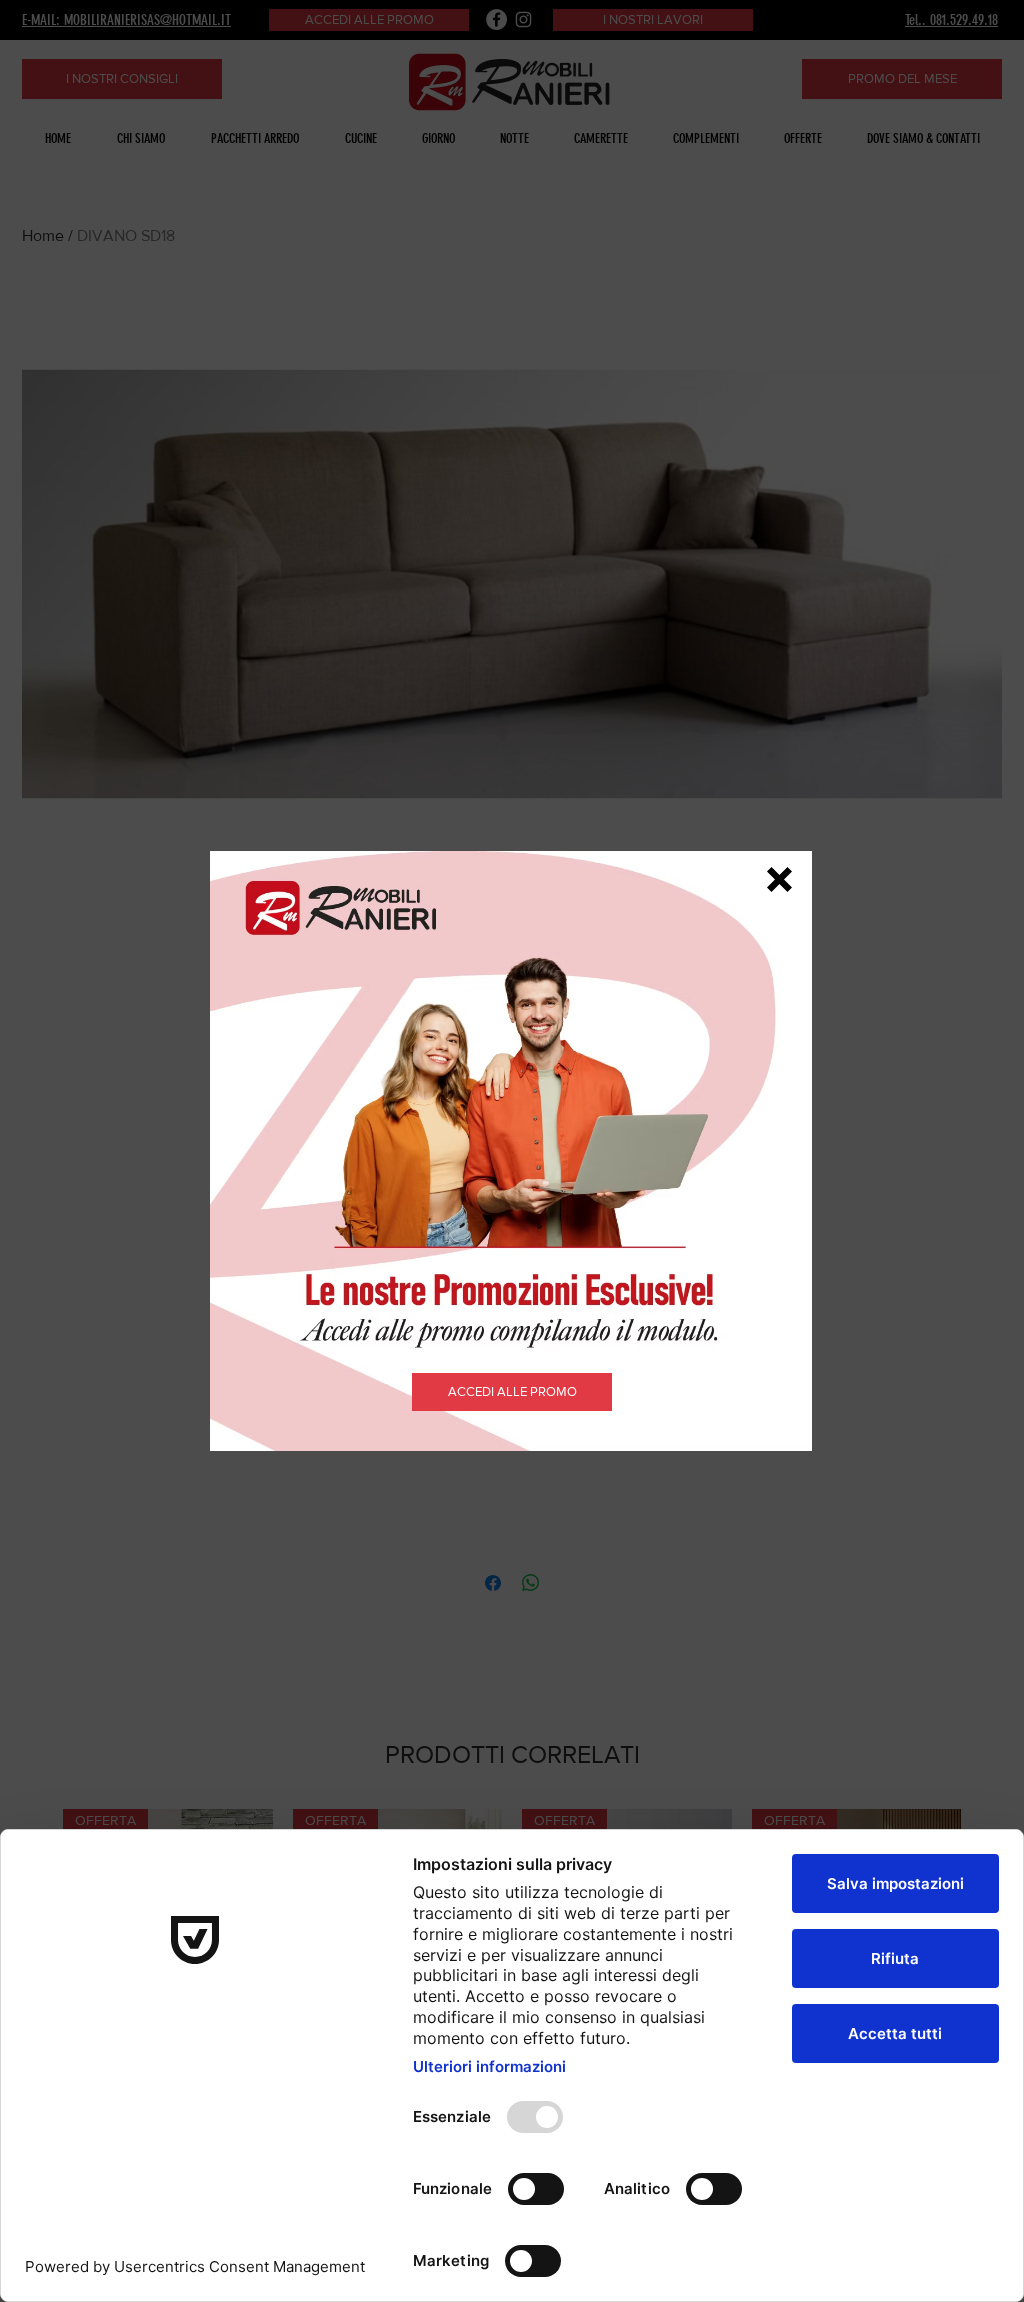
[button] (779, 879)
